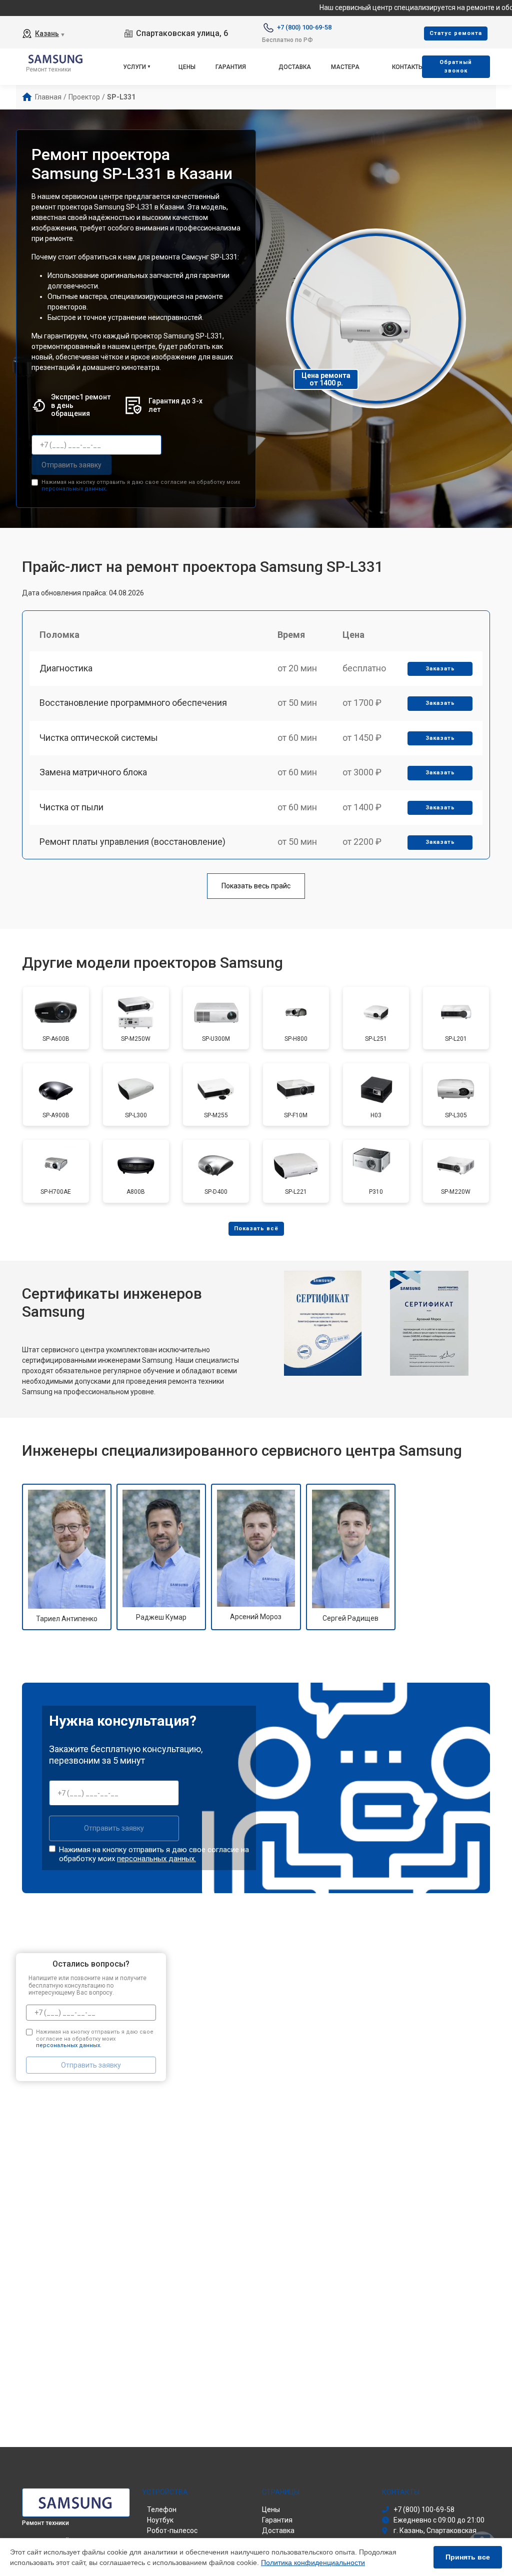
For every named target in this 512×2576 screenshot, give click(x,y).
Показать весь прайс (256, 886)
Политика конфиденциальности (313, 2563)
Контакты (408, 67)
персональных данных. (74, 489)
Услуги (134, 67)
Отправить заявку (71, 465)
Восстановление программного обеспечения (133, 703)
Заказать (440, 669)
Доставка (295, 67)
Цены (187, 67)
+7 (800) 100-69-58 (304, 27)
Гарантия (231, 67)
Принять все (468, 2557)
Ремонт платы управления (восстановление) (132, 842)
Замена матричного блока (93, 772)
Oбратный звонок (456, 66)
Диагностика (66, 668)
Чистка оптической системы (99, 738)
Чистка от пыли (71, 807)
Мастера (345, 67)
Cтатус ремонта (456, 33)
